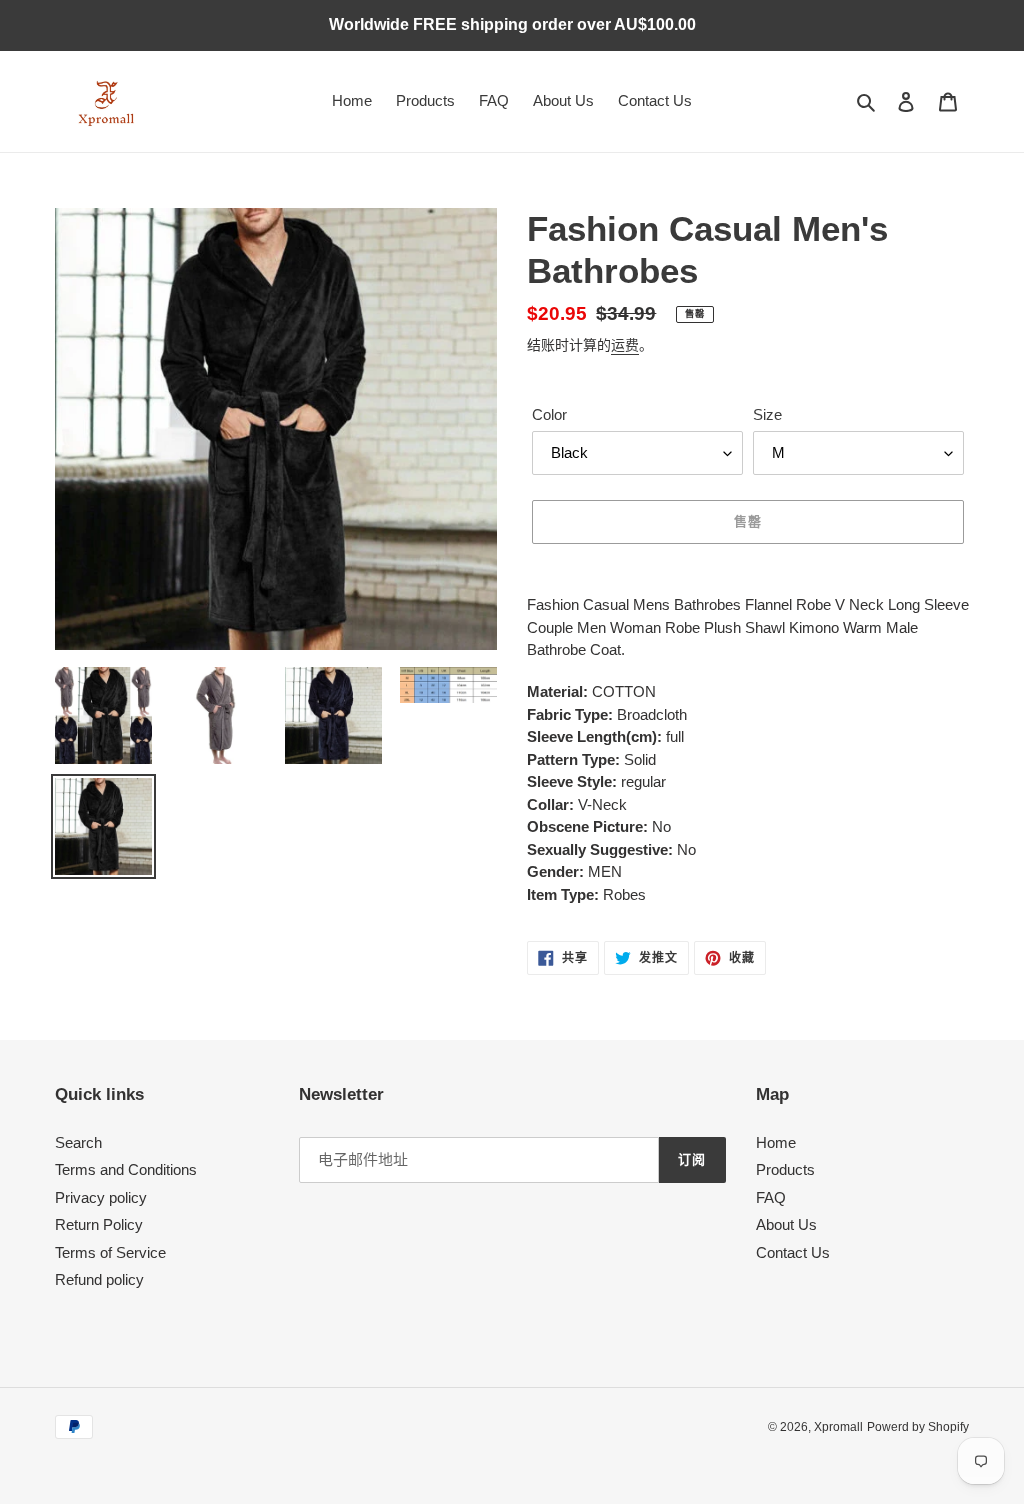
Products (785, 1169)
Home (776, 1142)
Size (767, 414)
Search (78, 1142)
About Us (786, 1224)
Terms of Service (110, 1252)
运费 (625, 345)
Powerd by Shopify (918, 1427)
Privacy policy (101, 1197)
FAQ (771, 1197)
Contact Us (793, 1252)
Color (549, 414)
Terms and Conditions (126, 1169)
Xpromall (838, 1427)
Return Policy (99, 1224)
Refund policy (99, 1279)
